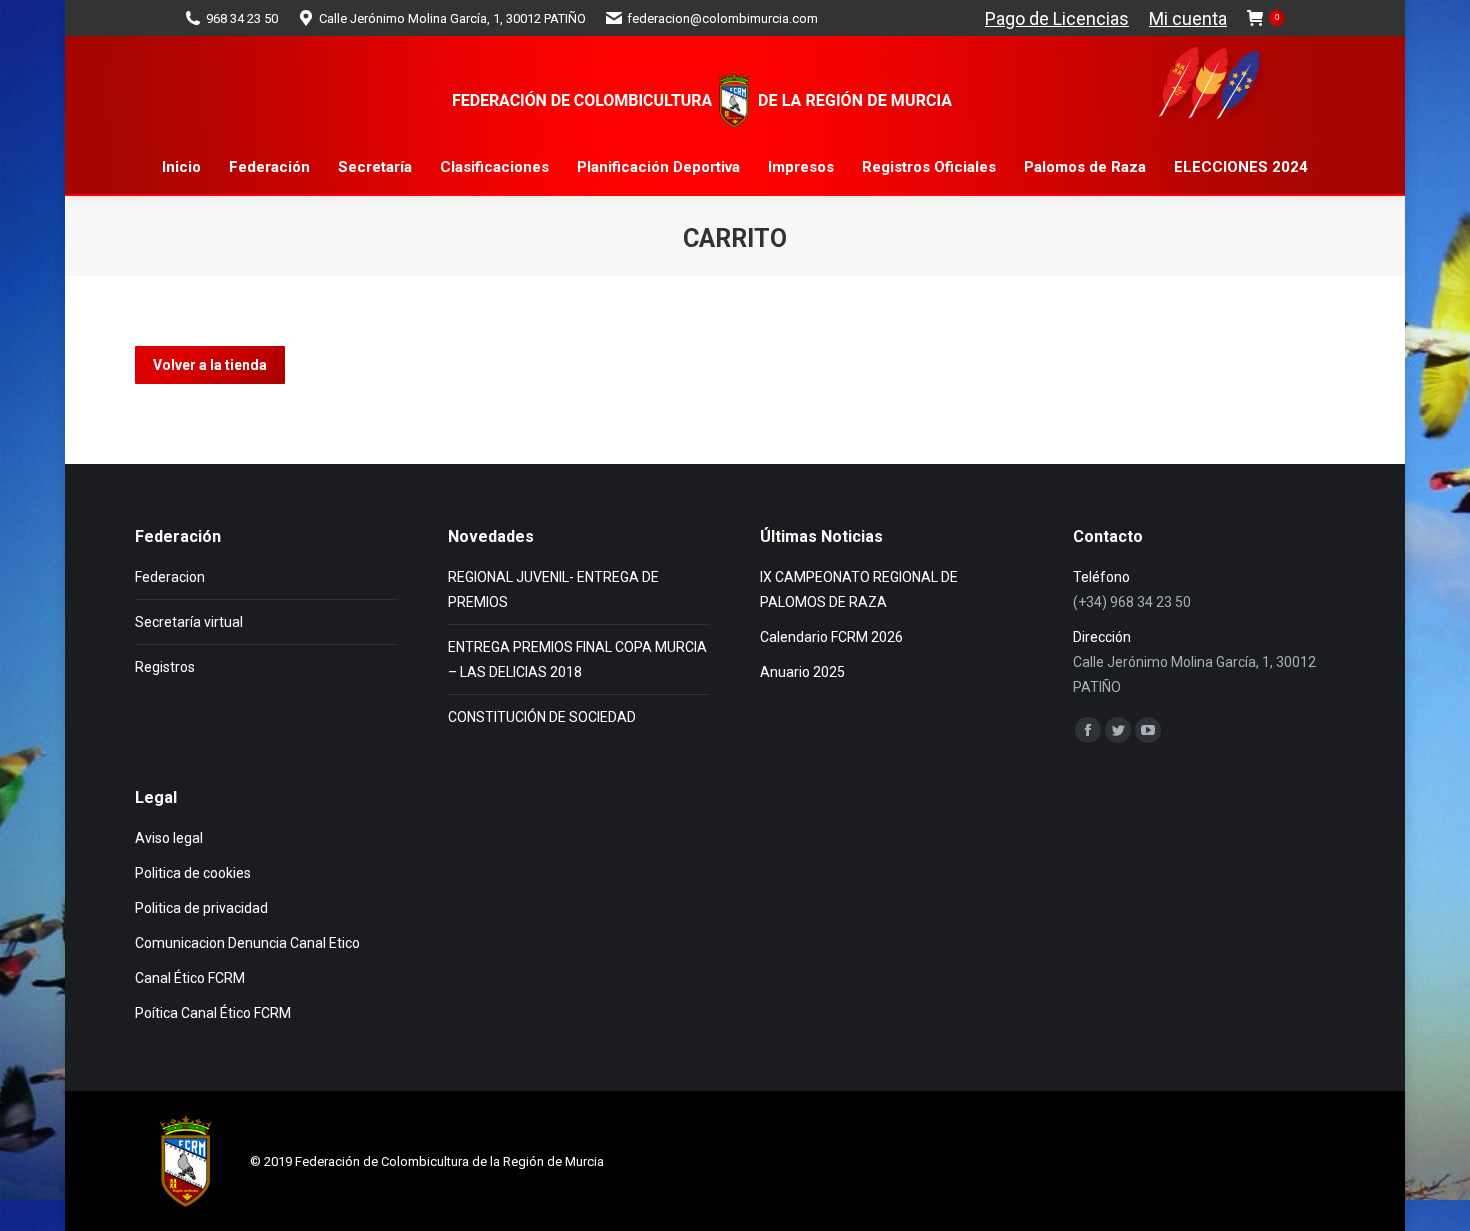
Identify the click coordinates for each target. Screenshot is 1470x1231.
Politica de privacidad (201, 908)
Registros (165, 667)
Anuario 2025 (802, 672)
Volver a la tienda (210, 365)
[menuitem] (181, 167)
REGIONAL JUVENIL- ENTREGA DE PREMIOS (553, 589)
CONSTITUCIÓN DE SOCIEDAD (542, 717)
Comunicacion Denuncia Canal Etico (247, 943)
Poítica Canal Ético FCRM (213, 1013)
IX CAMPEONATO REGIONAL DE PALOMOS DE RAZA (859, 589)
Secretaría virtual (189, 622)
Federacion (170, 577)
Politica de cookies (193, 873)
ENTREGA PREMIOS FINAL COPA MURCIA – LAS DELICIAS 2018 (577, 659)
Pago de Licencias (1057, 18)
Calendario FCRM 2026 (831, 637)
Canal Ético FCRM (190, 978)
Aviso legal (169, 838)
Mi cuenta (1188, 18)
